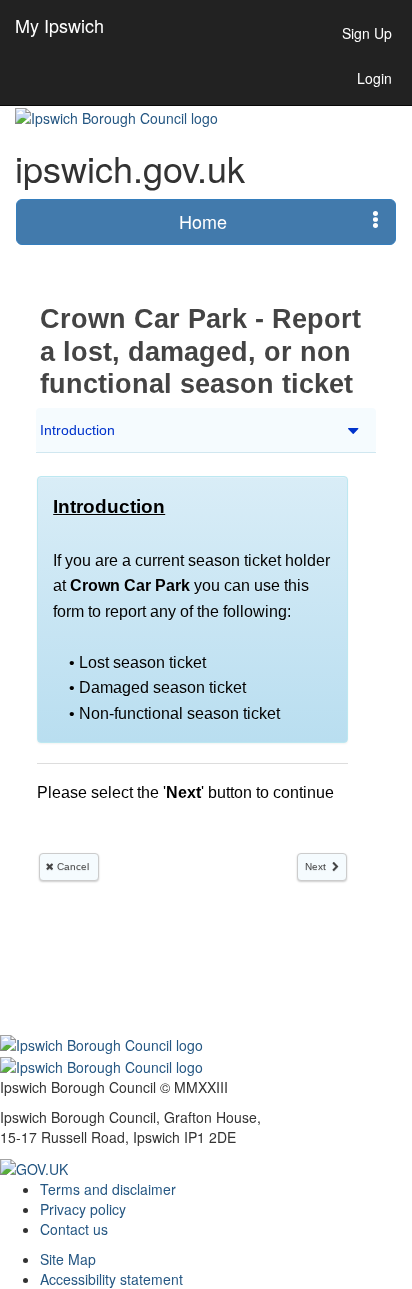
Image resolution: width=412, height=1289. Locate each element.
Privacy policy (83, 1209)
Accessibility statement (111, 1279)
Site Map (68, 1259)
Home (203, 221)
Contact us (74, 1229)
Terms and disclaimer (108, 1189)
